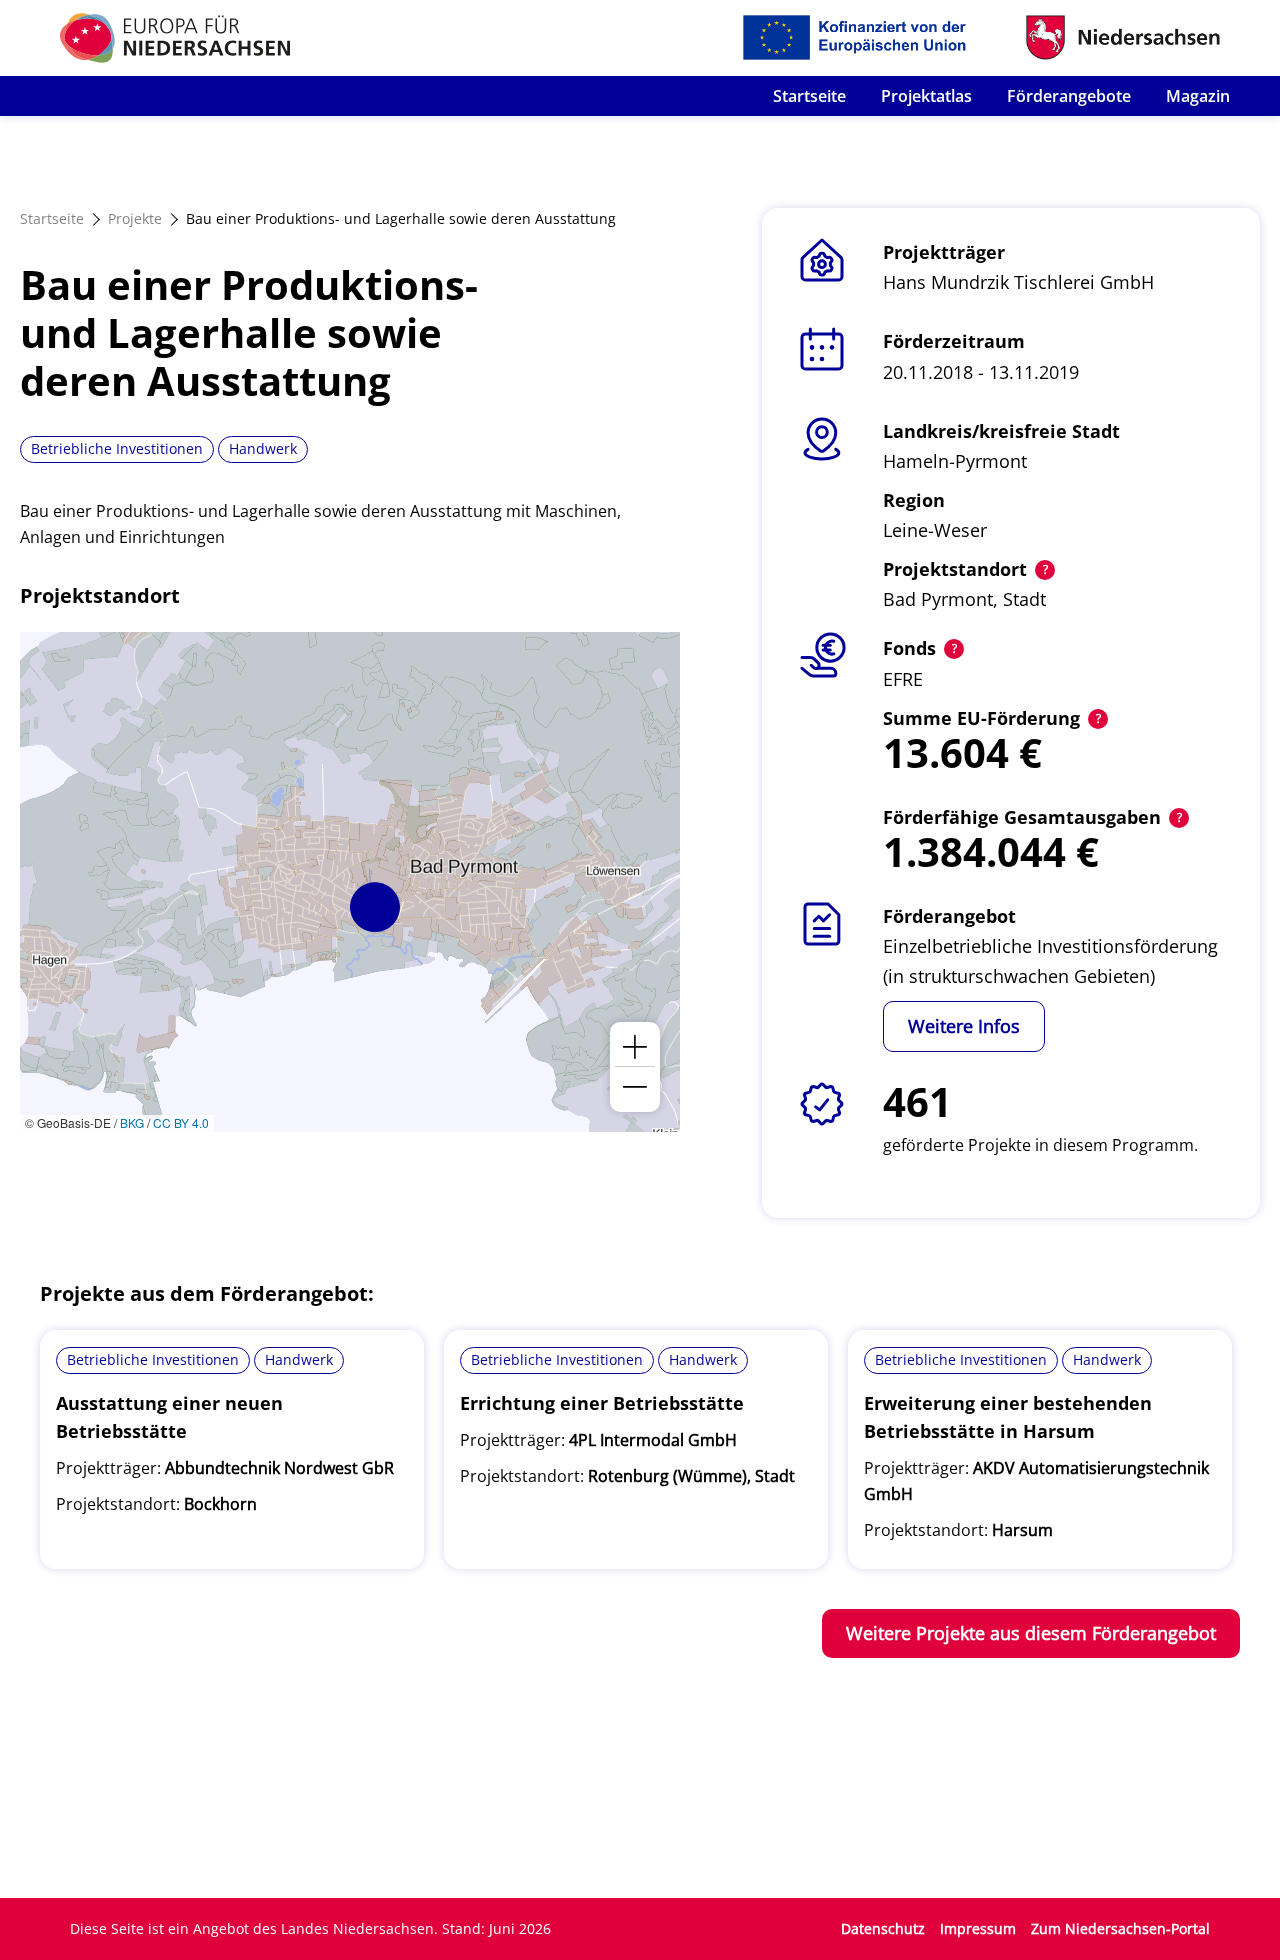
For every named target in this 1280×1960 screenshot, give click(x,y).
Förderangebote (1069, 96)
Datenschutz (883, 1928)
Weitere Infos (964, 1026)
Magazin (1198, 96)
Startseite (809, 96)
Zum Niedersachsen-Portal (1120, 1928)
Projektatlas (926, 96)
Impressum (978, 1928)
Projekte (135, 218)
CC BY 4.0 (181, 1122)
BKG (132, 1122)
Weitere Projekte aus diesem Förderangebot (1031, 1633)
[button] (375, 907)
